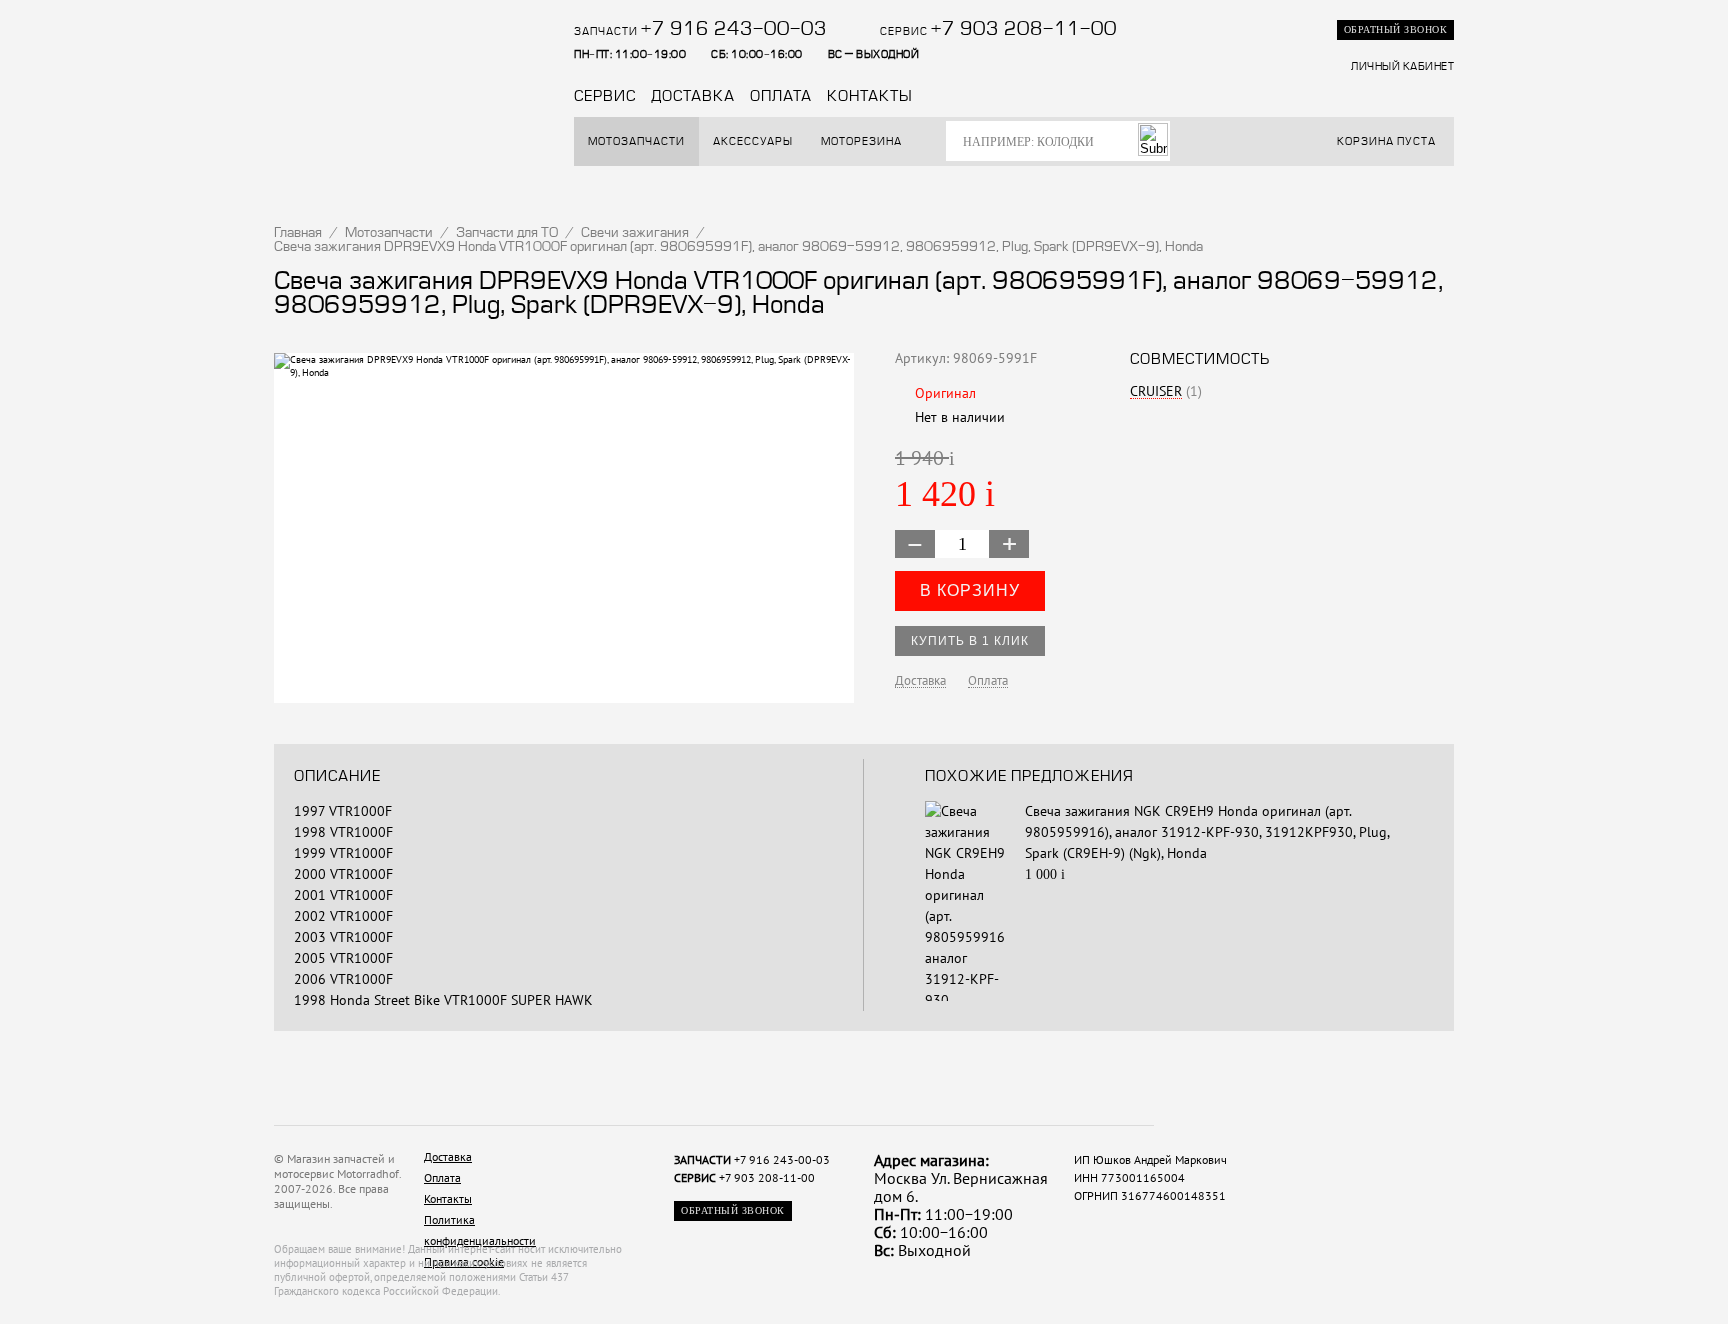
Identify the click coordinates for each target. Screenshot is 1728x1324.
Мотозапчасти (636, 142)
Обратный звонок (1396, 29)
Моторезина (861, 142)
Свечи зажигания (635, 233)
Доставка (693, 97)
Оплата (781, 97)
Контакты (870, 97)
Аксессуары (753, 142)
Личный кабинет (1402, 67)
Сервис (605, 97)
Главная (298, 233)
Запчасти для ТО (507, 233)
